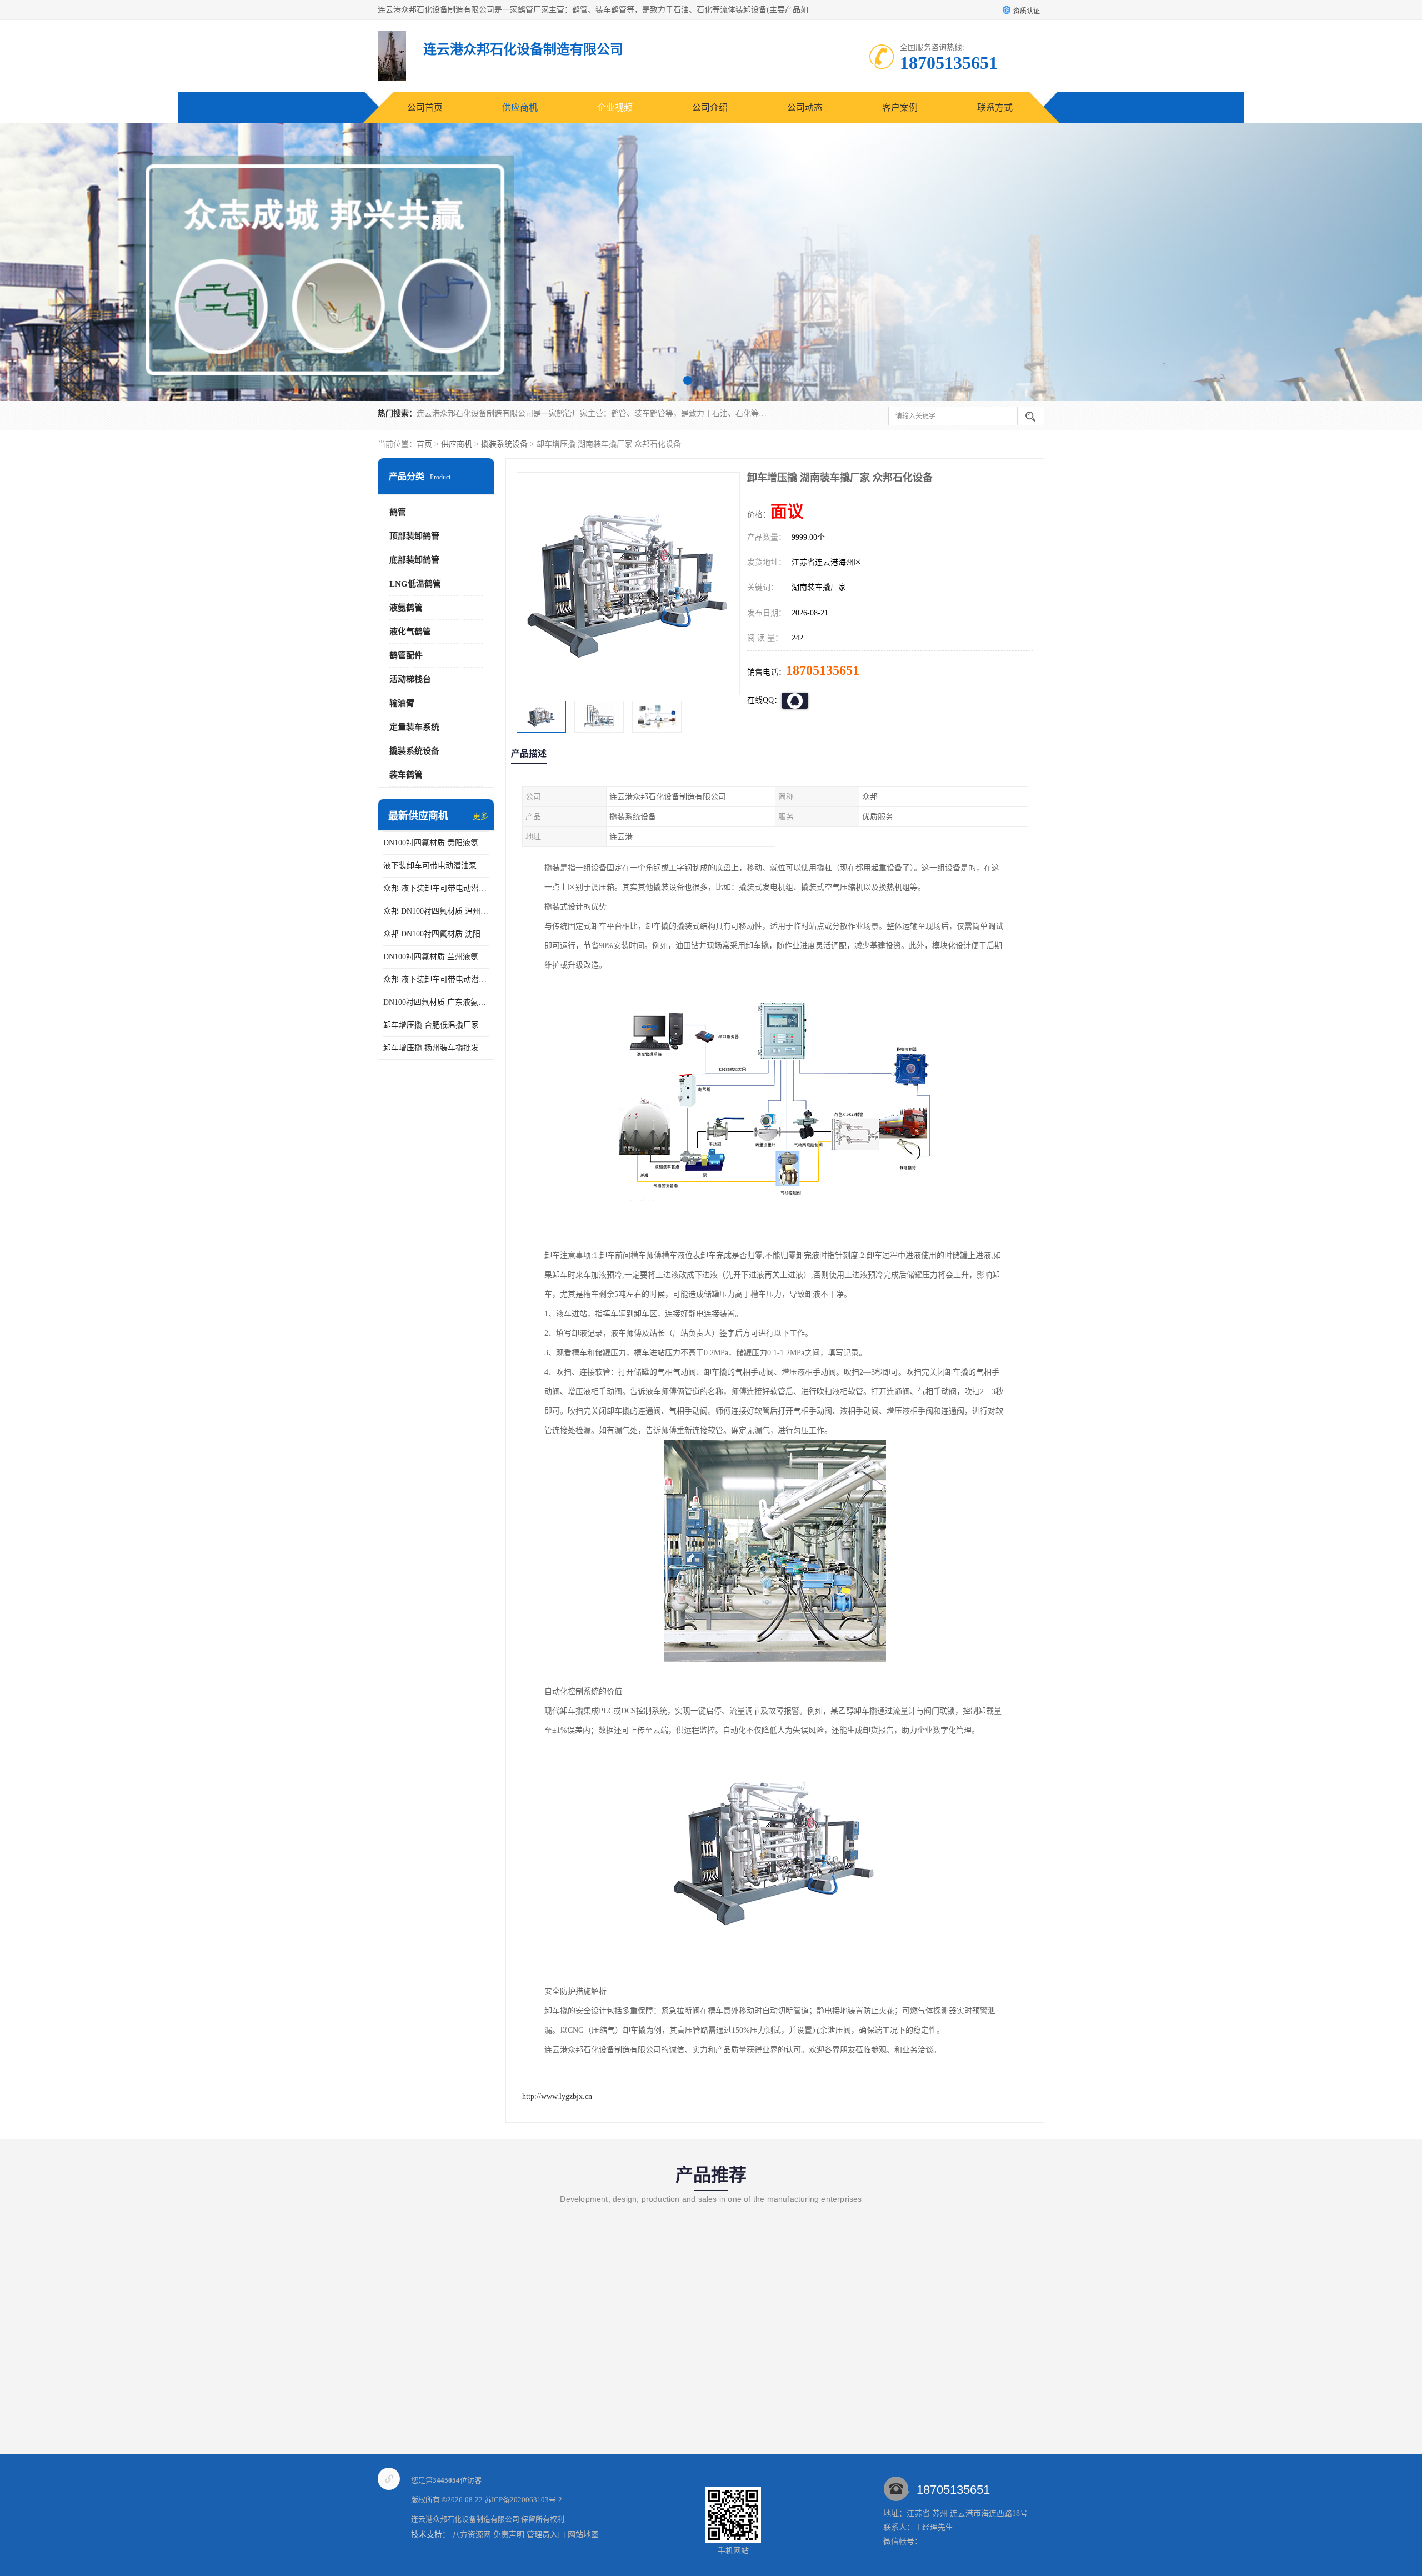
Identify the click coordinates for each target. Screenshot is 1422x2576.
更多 (480, 816)
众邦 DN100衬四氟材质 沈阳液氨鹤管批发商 (436, 934)
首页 (424, 444)
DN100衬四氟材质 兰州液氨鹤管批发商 (436, 957)
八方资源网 (472, 2535)
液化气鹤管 (410, 632)
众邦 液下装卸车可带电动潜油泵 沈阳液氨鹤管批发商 (436, 888)
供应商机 (520, 107)
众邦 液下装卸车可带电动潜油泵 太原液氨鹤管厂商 (436, 979)
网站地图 (583, 2535)
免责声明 (509, 2535)
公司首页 (425, 107)
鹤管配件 (406, 655)
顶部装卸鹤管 (414, 536)
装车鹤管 (406, 775)
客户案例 (900, 107)
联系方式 (995, 107)
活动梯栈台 (410, 679)
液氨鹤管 (406, 608)
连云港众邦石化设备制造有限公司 (465, 2519)
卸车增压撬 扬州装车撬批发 (431, 1048)
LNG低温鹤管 (415, 584)
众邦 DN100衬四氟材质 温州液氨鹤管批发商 (436, 911)
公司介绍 (710, 107)
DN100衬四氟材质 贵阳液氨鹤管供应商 (436, 843)
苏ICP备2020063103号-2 (523, 2500)
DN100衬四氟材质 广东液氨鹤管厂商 (436, 1002)
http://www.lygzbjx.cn (557, 2096)
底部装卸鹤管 (414, 560)
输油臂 (402, 703)
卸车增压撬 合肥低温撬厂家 (431, 1025)
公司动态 (805, 107)
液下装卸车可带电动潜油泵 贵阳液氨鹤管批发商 (436, 866)
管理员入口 (546, 2535)
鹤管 (398, 512)
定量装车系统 (414, 727)
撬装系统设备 (504, 444)
